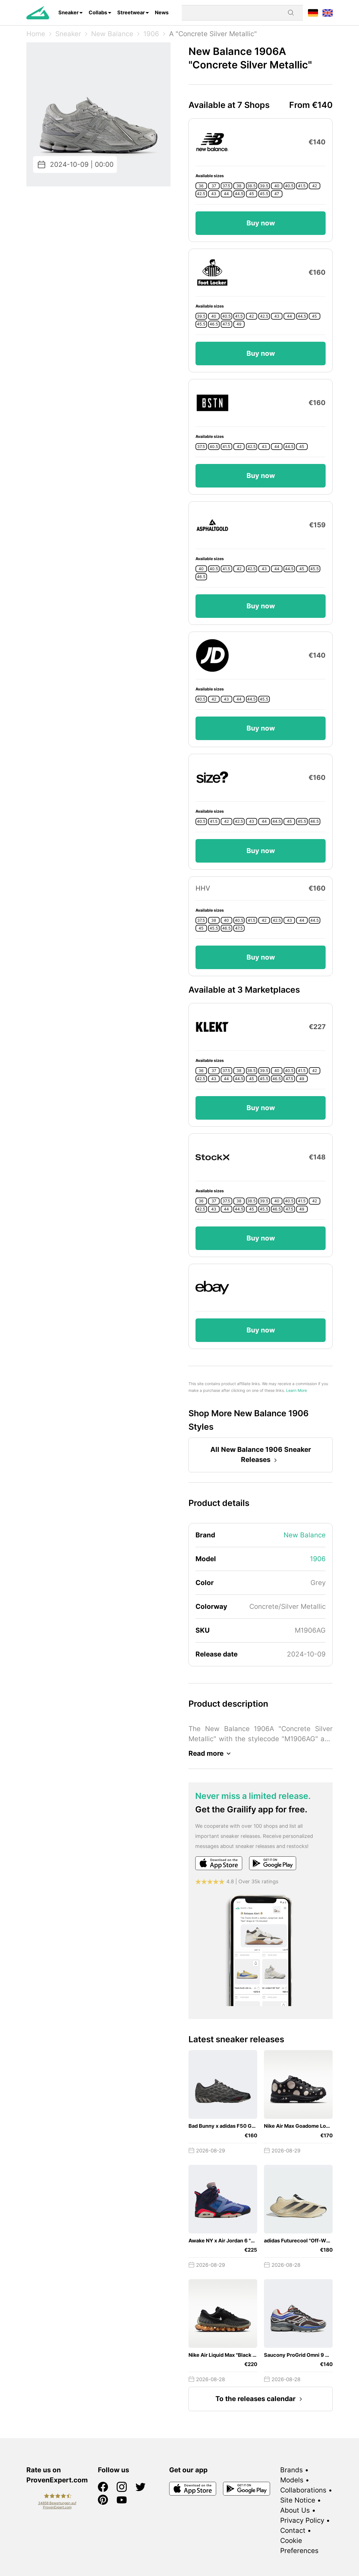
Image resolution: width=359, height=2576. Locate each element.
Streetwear (131, 12)
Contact (293, 2530)
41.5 (302, 186)
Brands (292, 2470)
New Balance (112, 34)
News (162, 12)
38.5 (251, 186)
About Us (295, 2510)
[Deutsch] (313, 12)
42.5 (201, 194)
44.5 (239, 194)
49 (239, 324)
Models (292, 2480)
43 (214, 194)
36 (201, 186)
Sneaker (68, 12)
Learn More (296, 1390)
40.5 (289, 186)
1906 (151, 34)
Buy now (261, 223)
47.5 (226, 324)
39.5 (264, 186)
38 (239, 186)
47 (277, 194)
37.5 (226, 186)
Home (36, 34)
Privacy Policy (302, 2520)
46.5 (214, 324)
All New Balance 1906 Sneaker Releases (261, 1455)
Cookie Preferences (299, 2546)
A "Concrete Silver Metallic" (213, 34)
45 (252, 194)
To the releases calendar (256, 2399)
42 (315, 186)
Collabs (98, 12)
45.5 (264, 194)
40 (277, 186)
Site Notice (298, 2500)
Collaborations (303, 2490)
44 (226, 194)
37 (214, 186)
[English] (328, 12)
